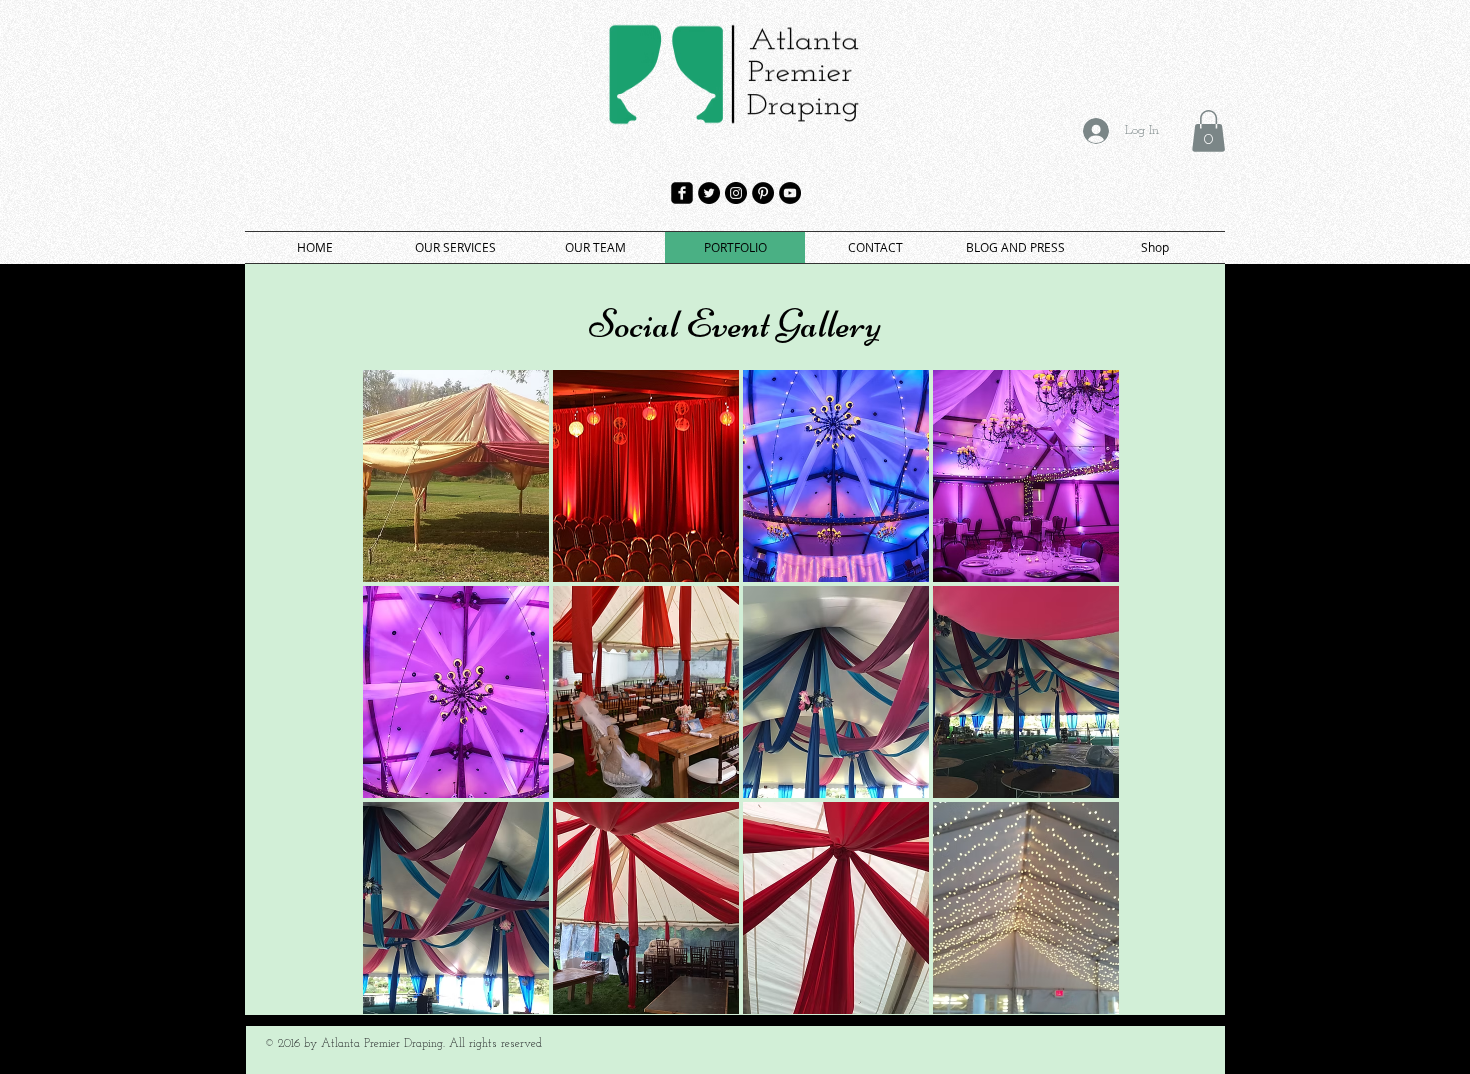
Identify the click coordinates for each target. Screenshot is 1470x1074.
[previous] (399, 702)
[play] (1076, 997)
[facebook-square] (682, 193)
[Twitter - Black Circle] (709, 193)
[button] (1208, 131)
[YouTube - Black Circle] (790, 193)
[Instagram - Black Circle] (736, 193)
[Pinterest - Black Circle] (763, 193)
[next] (1082, 702)
